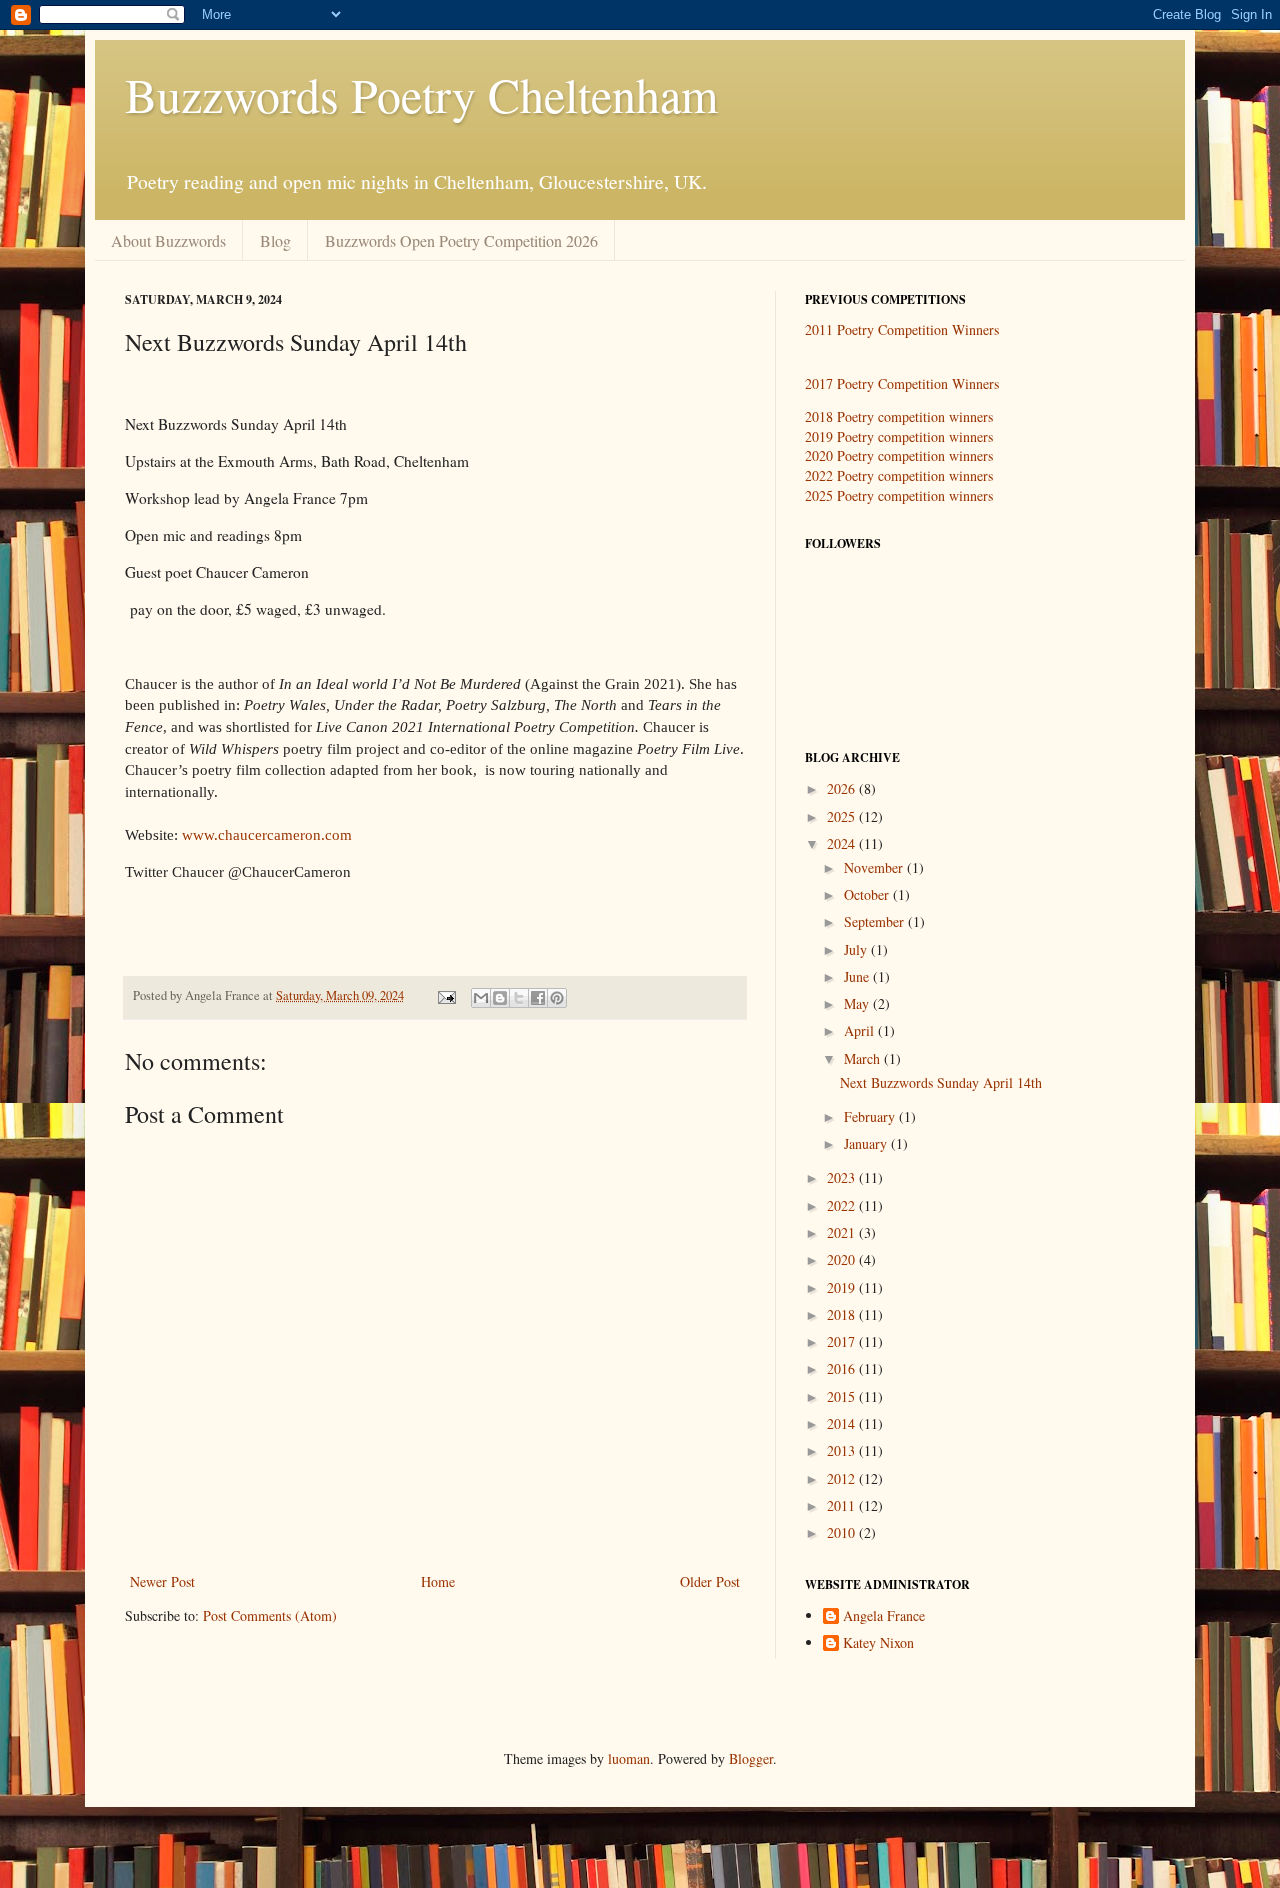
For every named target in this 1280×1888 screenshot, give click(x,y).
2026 (843, 788)
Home (438, 1581)
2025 (843, 816)
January (867, 1143)
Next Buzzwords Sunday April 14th (941, 1082)
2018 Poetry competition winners (899, 416)
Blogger (751, 1758)
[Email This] (481, 998)
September (876, 921)
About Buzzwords (168, 240)
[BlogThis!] (500, 998)
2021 (843, 1232)
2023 (843, 1177)
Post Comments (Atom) (270, 1615)
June (858, 976)
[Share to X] (519, 998)
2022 (843, 1205)
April (861, 1030)
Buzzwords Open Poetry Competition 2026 (461, 240)
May (858, 1003)
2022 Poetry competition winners (899, 475)
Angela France (884, 1616)
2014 (843, 1423)
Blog (275, 240)
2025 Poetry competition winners (899, 495)
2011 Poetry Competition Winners (902, 329)
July (857, 949)
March (864, 1058)
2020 (843, 1259)
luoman (629, 1758)
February (871, 1116)
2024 (843, 843)
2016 (843, 1368)
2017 (843, 1341)
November (875, 867)
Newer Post (162, 1581)
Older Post (710, 1581)
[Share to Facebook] (538, 998)
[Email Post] (445, 995)
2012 (843, 1478)
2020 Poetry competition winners (899, 455)
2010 (843, 1532)
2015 (843, 1396)
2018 (843, 1314)
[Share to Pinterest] (557, 998)
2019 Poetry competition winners (899, 436)
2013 (843, 1450)
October (868, 894)
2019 (843, 1287)
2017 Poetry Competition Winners (902, 383)
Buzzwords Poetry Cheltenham (421, 94)
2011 (843, 1505)
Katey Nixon (878, 1643)
